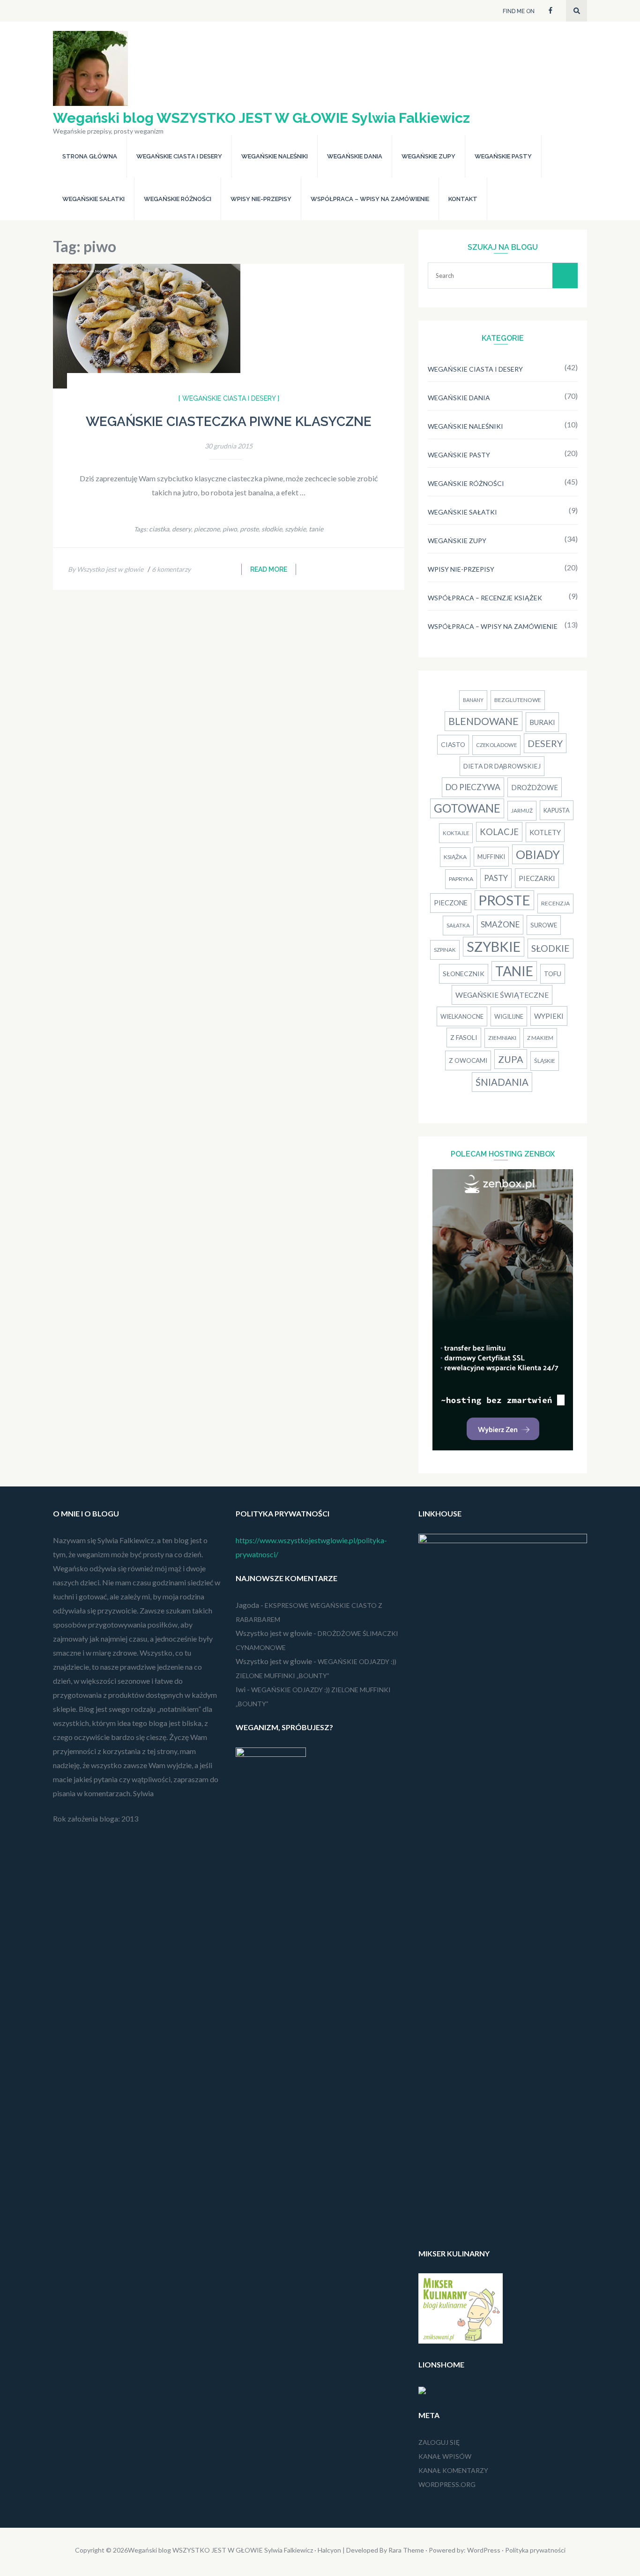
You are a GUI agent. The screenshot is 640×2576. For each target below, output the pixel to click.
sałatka (458, 925)
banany (473, 700)
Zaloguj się (439, 2442)
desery (182, 529)
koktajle (456, 833)
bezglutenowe (518, 700)
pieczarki (537, 878)
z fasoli (464, 1037)
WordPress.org (447, 2484)
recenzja (555, 903)
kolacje (499, 832)
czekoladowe (496, 745)
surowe (544, 925)
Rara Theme (406, 2550)
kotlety (545, 832)
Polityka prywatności (535, 2550)
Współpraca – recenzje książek (485, 598)
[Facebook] (551, 10)
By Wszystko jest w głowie (106, 569)
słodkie (272, 529)
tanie (316, 529)
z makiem (540, 1038)
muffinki (491, 857)
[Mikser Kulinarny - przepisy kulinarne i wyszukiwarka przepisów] (461, 2341)
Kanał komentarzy (453, 2470)
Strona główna (90, 156)
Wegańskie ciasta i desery (179, 156)
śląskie (545, 1061)
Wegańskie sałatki (93, 199)
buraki (542, 722)
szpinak (445, 950)
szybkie (295, 529)
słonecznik (464, 974)
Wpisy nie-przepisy (261, 199)
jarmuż (522, 810)
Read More (269, 569)
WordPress (484, 2550)
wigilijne (509, 1016)
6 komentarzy (171, 569)
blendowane (484, 721)
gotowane (467, 808)
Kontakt (463, 199)
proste (249, 529)
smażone (500, 924)
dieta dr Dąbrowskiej (502, 766)
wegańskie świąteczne (502, 995)
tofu (553, 974)
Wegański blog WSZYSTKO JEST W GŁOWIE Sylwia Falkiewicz (261, 118)
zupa (511, 1059)
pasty (496, 878)
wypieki (549, 1016)
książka (455, 857)
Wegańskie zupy (428, 156)
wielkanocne (462, 1016)
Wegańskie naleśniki (275, 156)
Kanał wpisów (445, 2456)
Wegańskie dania (355, 156)
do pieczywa (473, 787)
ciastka (159, 529)
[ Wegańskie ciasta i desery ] (229, 398)
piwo (230, 529)
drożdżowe (535, 787)
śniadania (502, 1082)
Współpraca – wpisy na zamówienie (370, 199)
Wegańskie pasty (503, 156)
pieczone (207, 529)
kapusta (557, 810)
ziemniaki (502, 1038)
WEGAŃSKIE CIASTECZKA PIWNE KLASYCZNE (229, 422)
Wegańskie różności (178, 199)
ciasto (453, 744)
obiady (538, 854)
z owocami (468, 1060)
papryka (461, 879)
